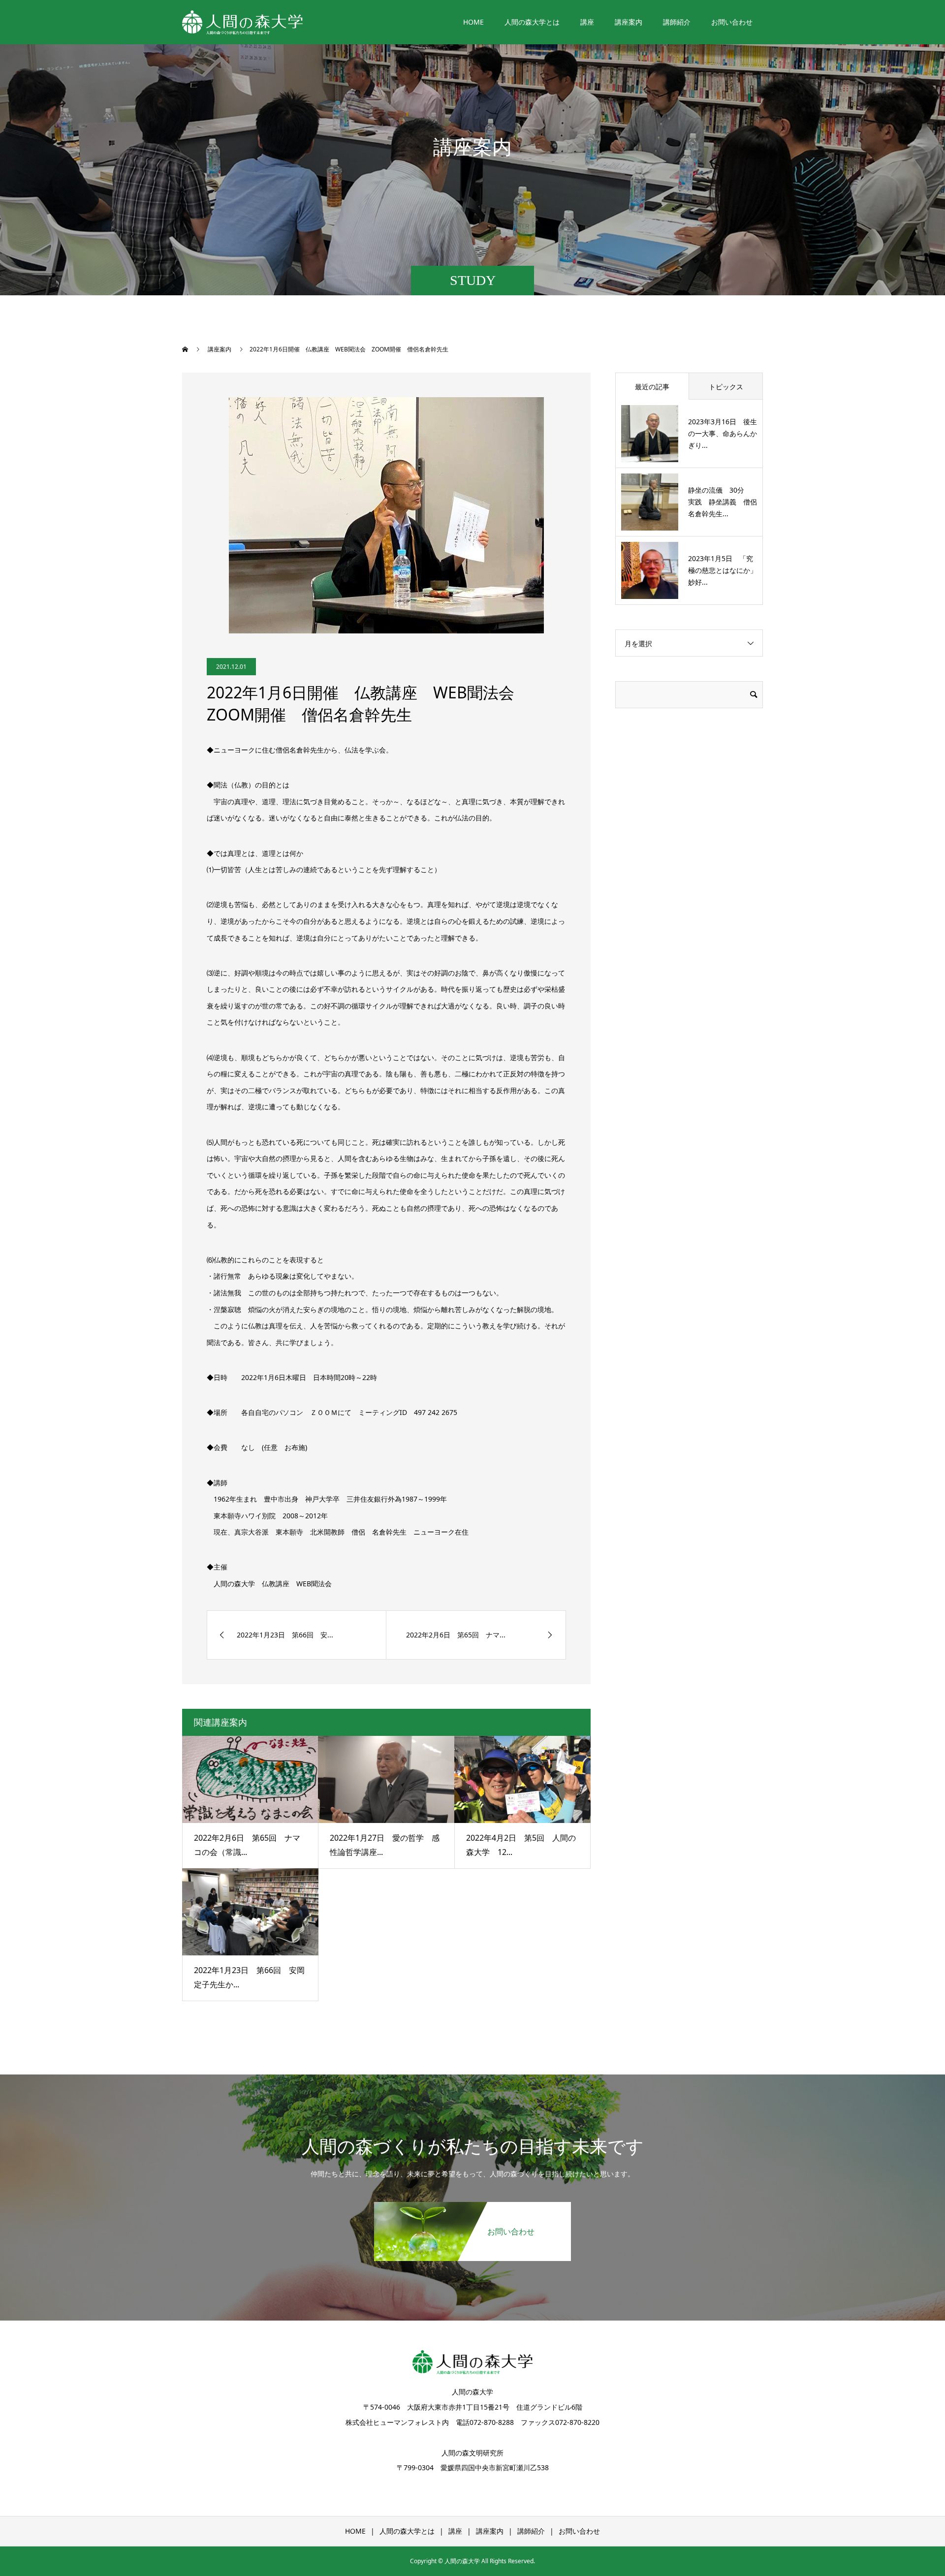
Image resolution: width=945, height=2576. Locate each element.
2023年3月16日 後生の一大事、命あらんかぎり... (723, 433)
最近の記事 (652, 387)
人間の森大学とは (532, 22)
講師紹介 (677, 22)
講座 (587, 22)
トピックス (726, 387)
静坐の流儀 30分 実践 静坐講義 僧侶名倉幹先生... (723, 502)
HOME (473, 22)
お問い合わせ (732, 22)
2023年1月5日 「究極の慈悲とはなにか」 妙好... (726, 570)
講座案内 (629, 22)
